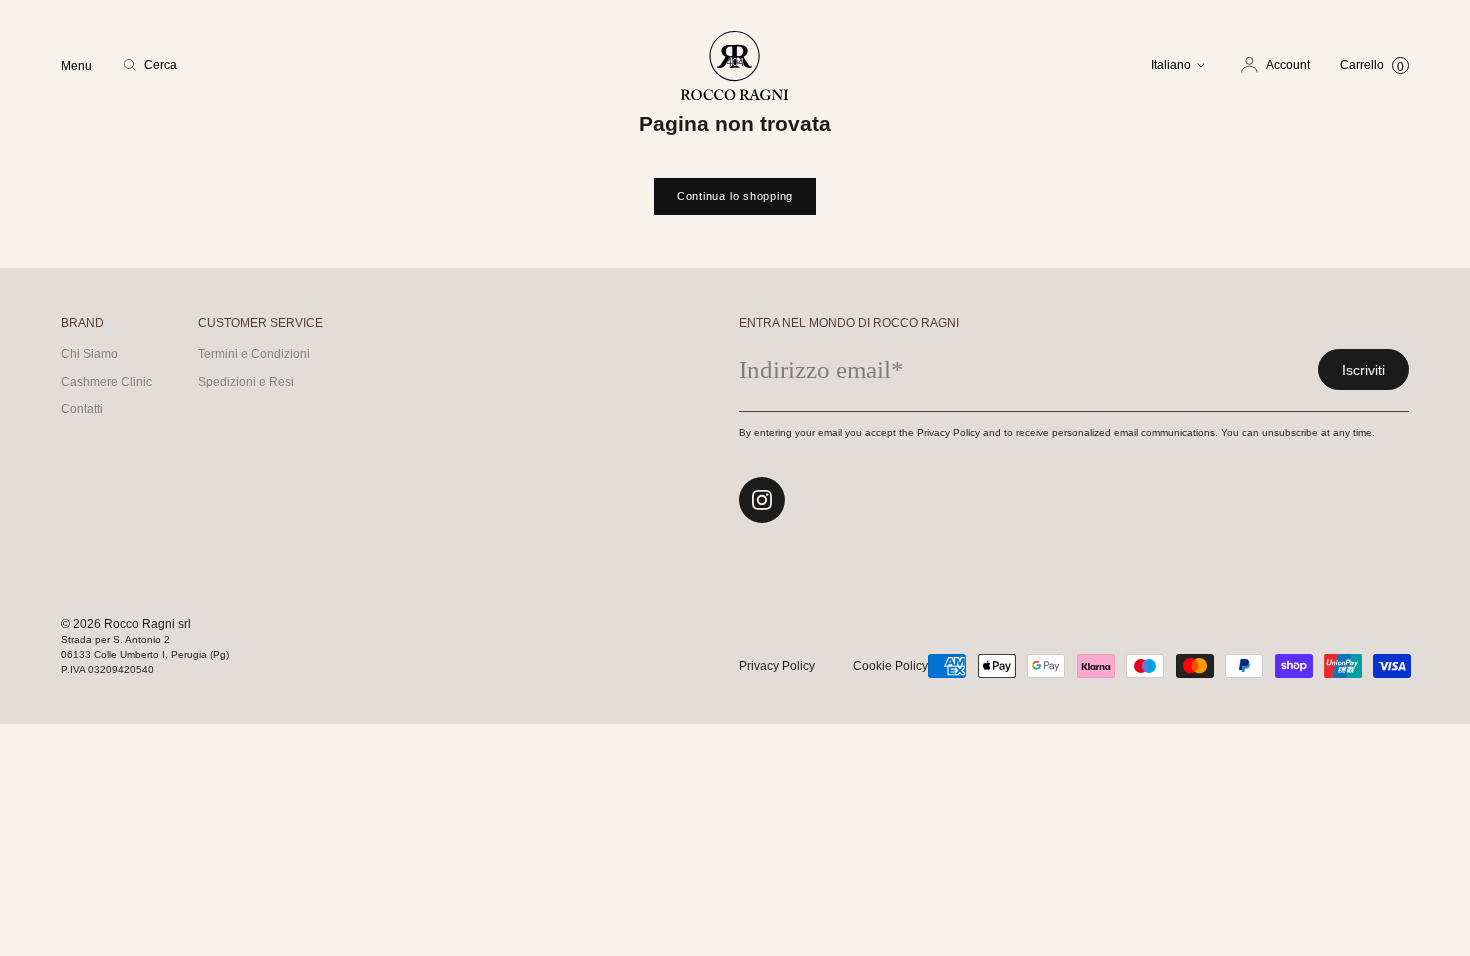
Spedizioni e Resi (246, 382)
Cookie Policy (890, 666)
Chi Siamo (89, 354)
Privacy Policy (777, 666)
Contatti (82, 409)
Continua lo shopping (735, 196)
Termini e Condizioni (254, 354)
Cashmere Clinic (106, 382)
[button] (150, 65)
